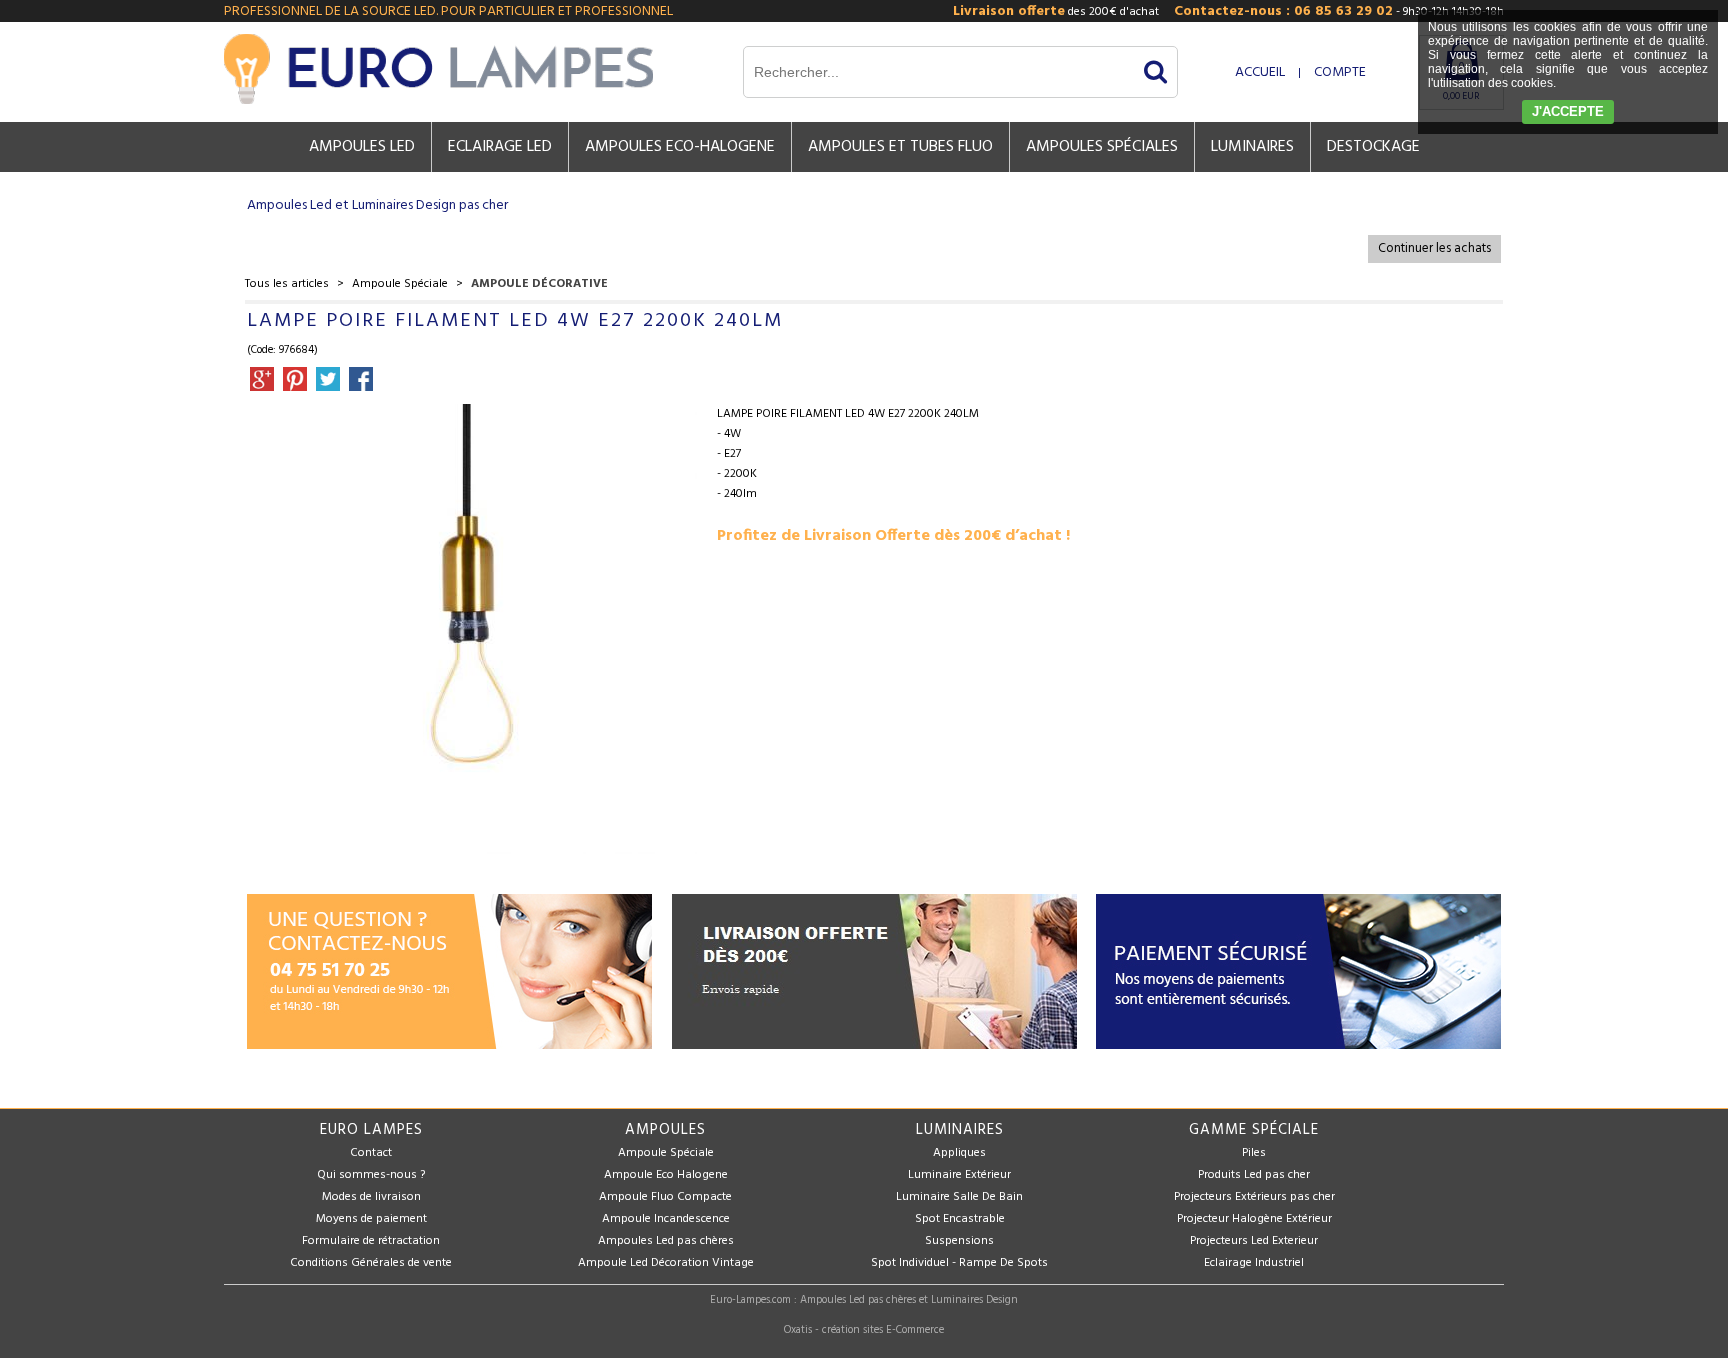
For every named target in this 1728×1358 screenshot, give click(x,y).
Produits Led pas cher (1254, 1175)
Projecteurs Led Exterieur (1254, 1241)
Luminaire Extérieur (959, 1175)
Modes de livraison (371, 1197)
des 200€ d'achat (1056, 11)
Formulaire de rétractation (371, 1241)
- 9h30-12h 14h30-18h (1339, 11)
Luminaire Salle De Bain (959, 1197)
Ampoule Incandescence (666, 1219)
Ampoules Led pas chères (666, 1241)
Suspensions (959, 1241)
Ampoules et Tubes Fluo (900, 147)
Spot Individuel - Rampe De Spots (959, 1263)
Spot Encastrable (960, 1219)
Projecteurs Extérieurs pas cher (1254, 1197)
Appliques (959, 1153)
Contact (371, 1153)
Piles (1254, 1153)
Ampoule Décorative (539, 284)
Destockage (1373, 147)
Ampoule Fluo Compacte (665, 1197)
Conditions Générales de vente (371, 1263)
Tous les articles (287, 284)
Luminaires (1252, 147)
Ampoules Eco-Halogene (680, 147)
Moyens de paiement (371, 1219)
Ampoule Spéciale (400, 284)
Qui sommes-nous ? (371, 1175)
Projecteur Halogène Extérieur (1254, 1219)
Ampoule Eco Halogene (666, 1175)
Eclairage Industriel (1254, 1263)
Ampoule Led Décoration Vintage (666, 1263)
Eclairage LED (500, 147)
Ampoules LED (362, 147)
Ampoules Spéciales (1102, 147)
